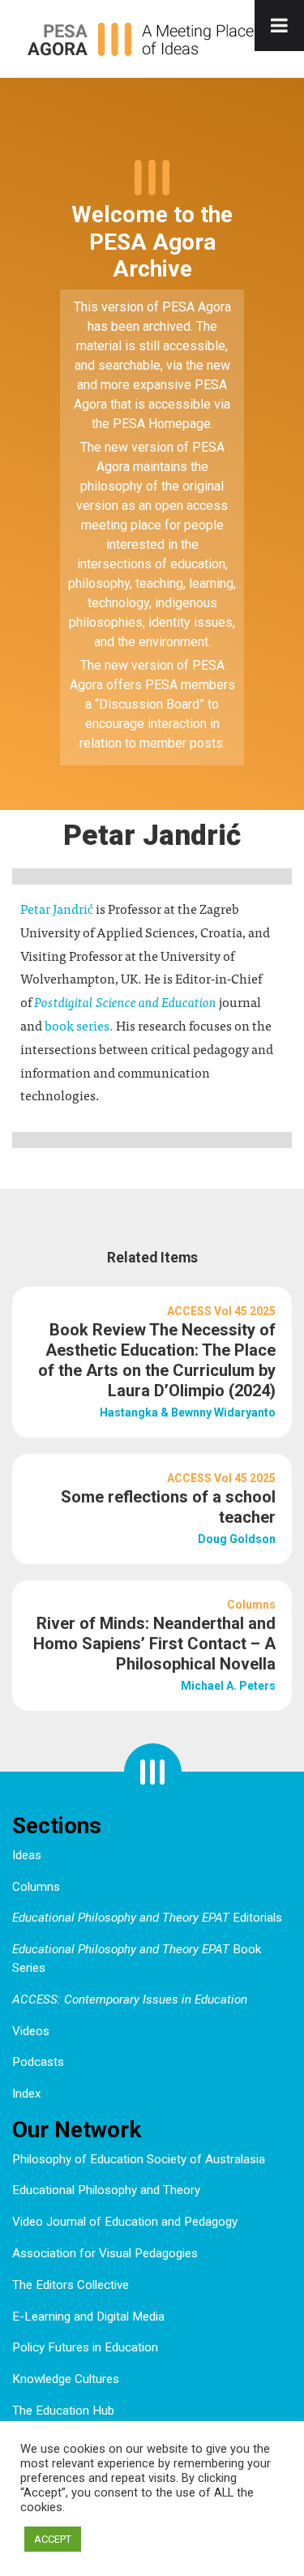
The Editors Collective (71, 2285)
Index (27, 2094)
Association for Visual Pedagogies (105, 2253)
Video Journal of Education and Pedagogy (125, 2222)
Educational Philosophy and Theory (106, 2190)
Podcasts (38, 2062)
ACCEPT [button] (53, 2539)
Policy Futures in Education (85, 2347)
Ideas (27, 1855)
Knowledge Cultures (66, 2379)
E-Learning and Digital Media (88, 2317)
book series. (80, 1025)
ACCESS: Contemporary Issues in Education (130, 2000)
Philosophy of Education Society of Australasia (139, 2159)
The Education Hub (63, 2411)
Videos (31, 2031)
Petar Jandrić (57, 908)
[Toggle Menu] (279, 26)
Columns (36, 1887)
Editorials (147, 1918)
